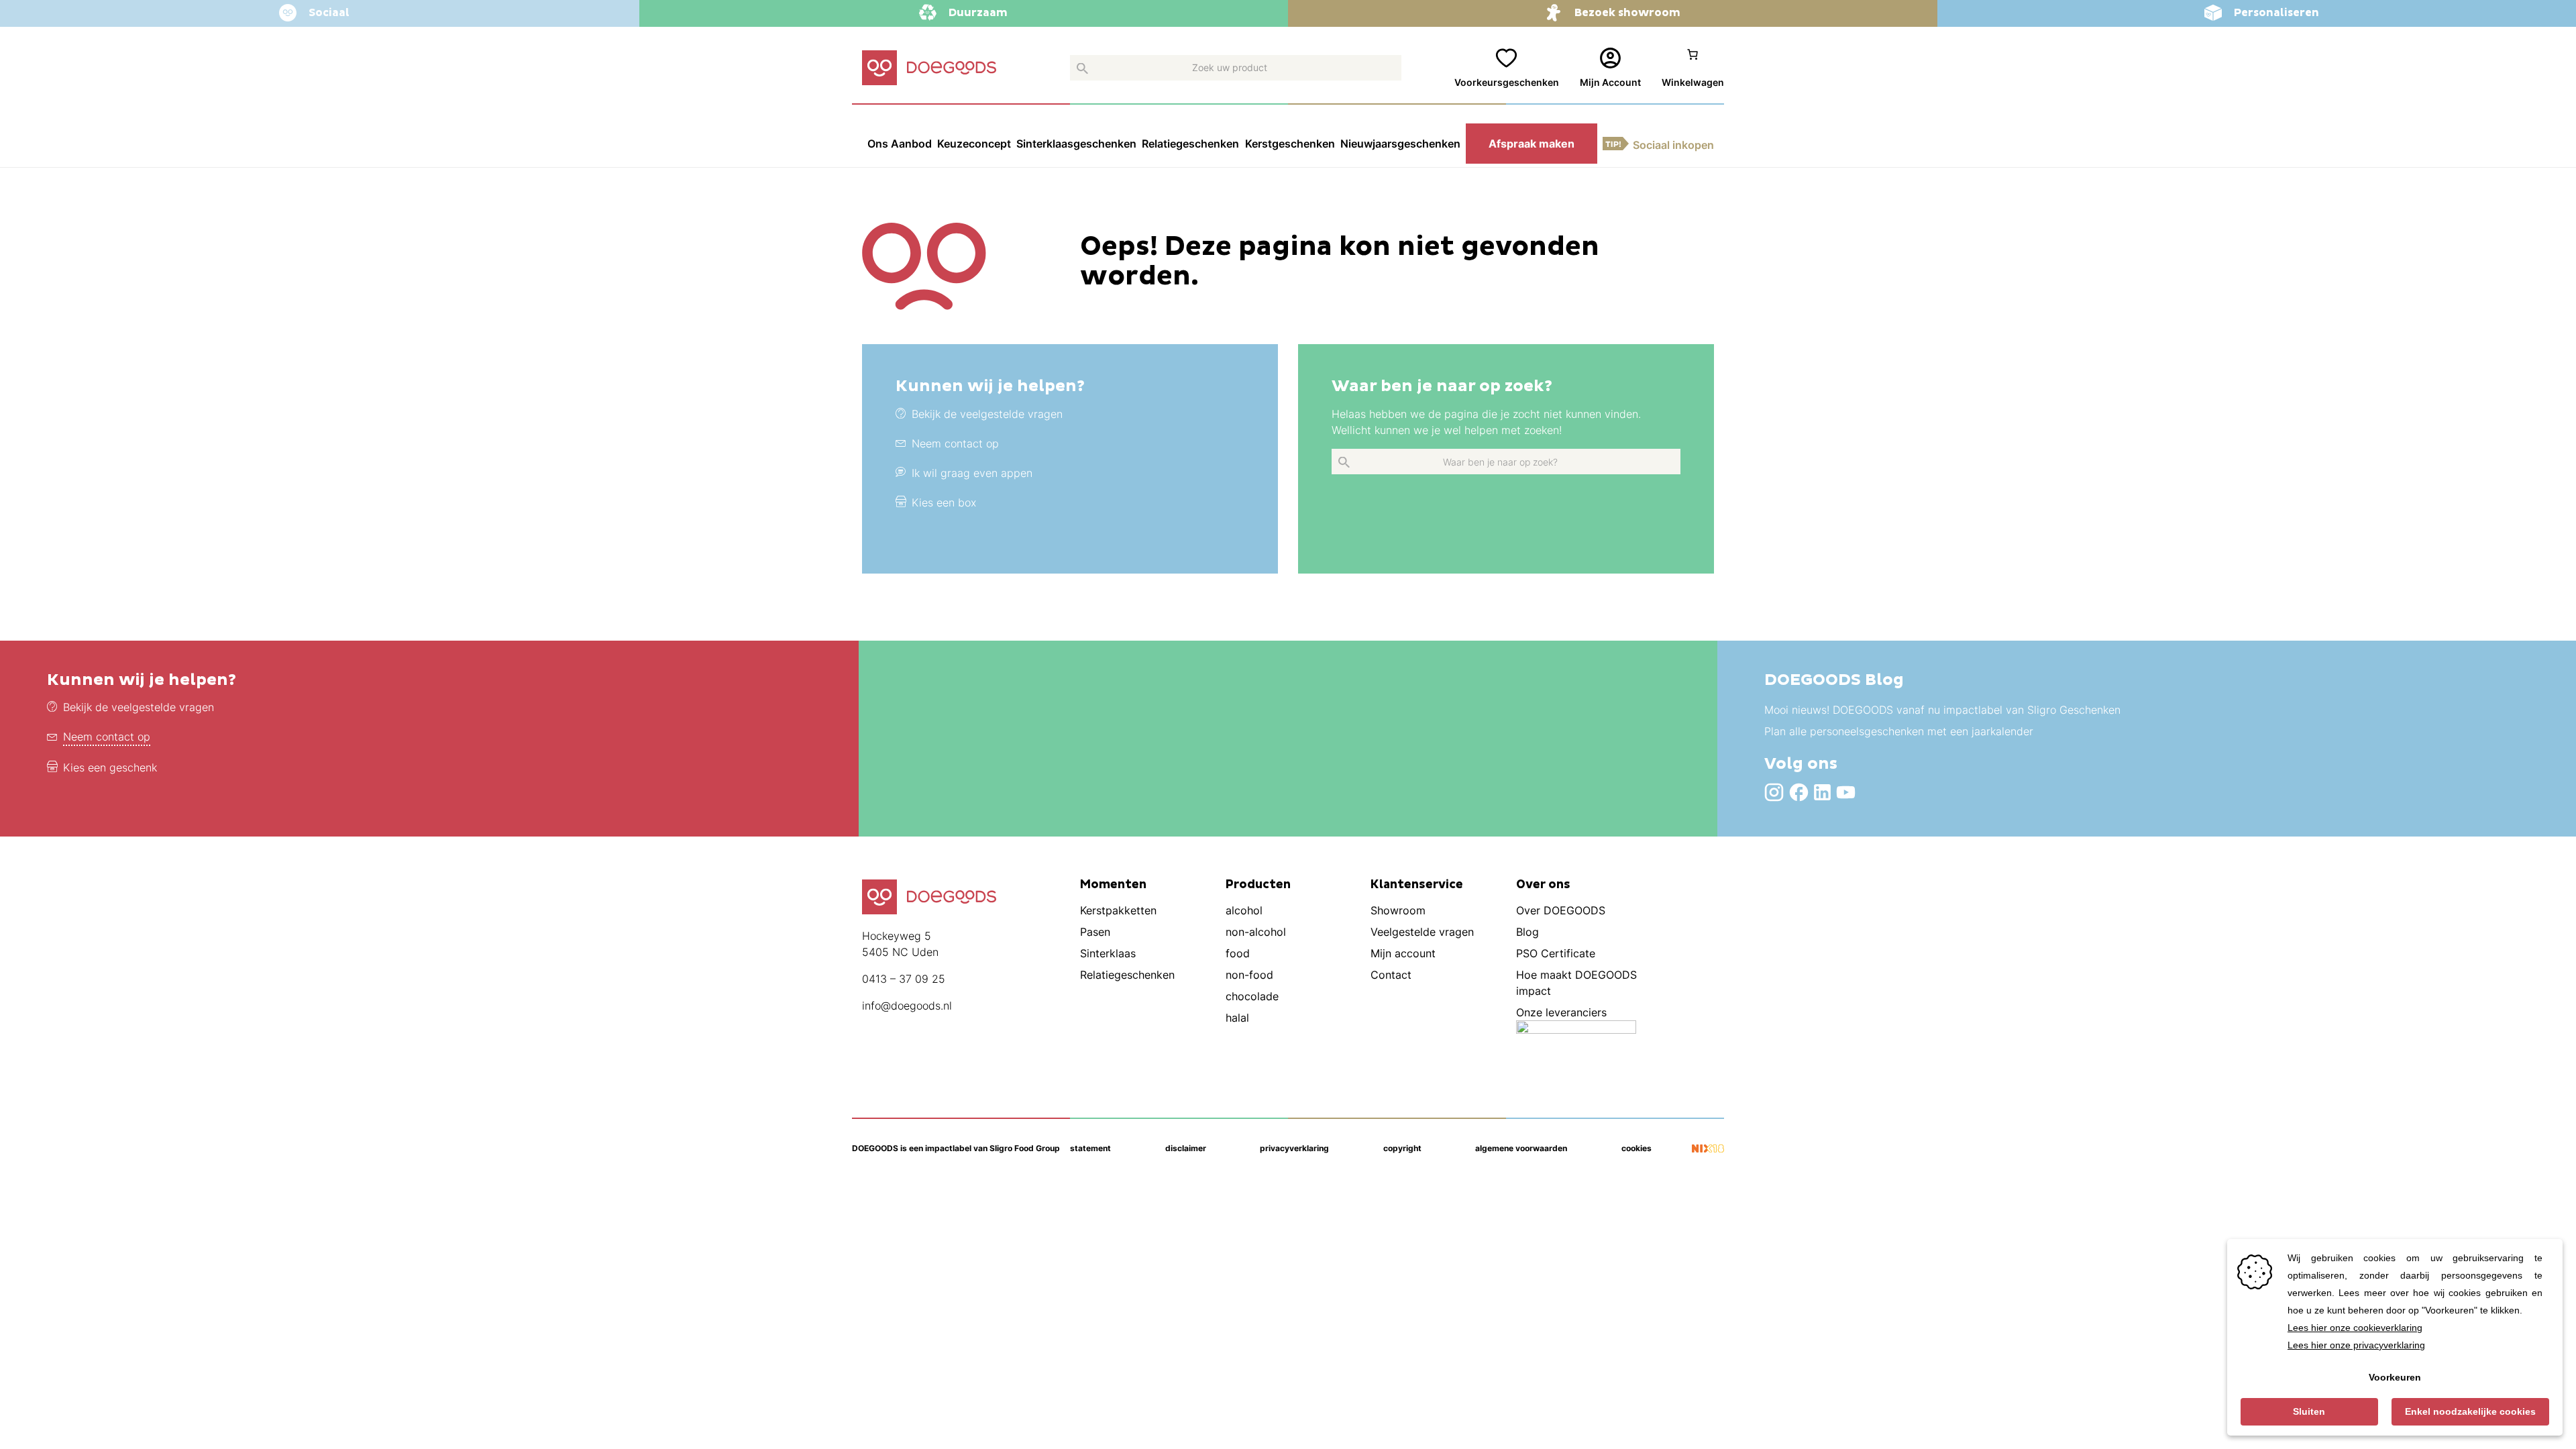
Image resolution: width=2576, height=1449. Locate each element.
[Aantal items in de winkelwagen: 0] (1693, 68)
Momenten (1113, 885)
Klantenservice (1417, 885)
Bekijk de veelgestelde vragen (139, 707)
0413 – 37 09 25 (904, 979)
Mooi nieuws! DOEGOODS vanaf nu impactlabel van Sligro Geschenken (1942, 710)
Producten (1258, 885)
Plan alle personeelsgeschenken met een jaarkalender (1899, 731)
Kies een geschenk (110, 767)
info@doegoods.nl (907, 1006)
